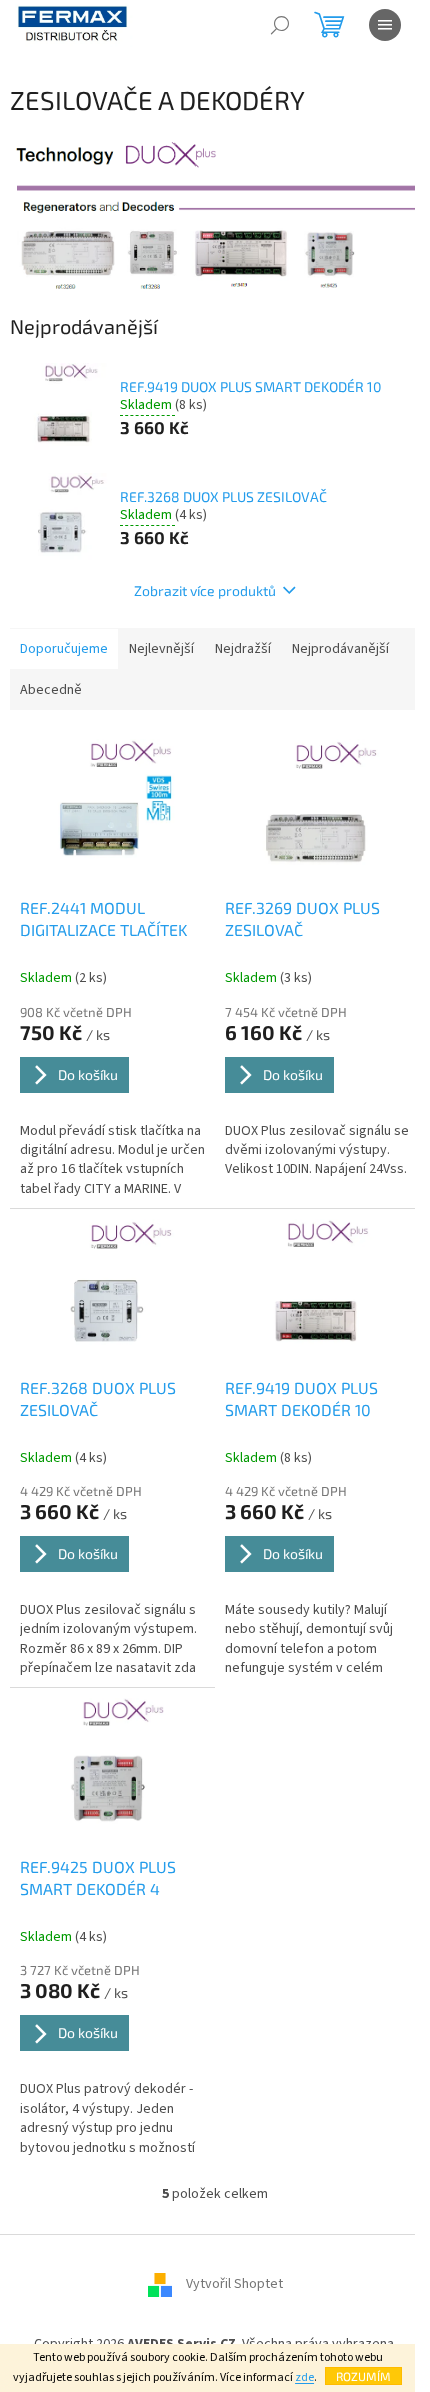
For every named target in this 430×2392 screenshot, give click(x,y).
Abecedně (51, 690)
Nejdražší (243, 649)
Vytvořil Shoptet (234, 2284)
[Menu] (385, 25)
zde (304, 2377)
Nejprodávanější (340, 649)
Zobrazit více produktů (205, 590)
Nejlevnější (161, 649)
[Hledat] (280, 25)
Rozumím (363, 2376)
